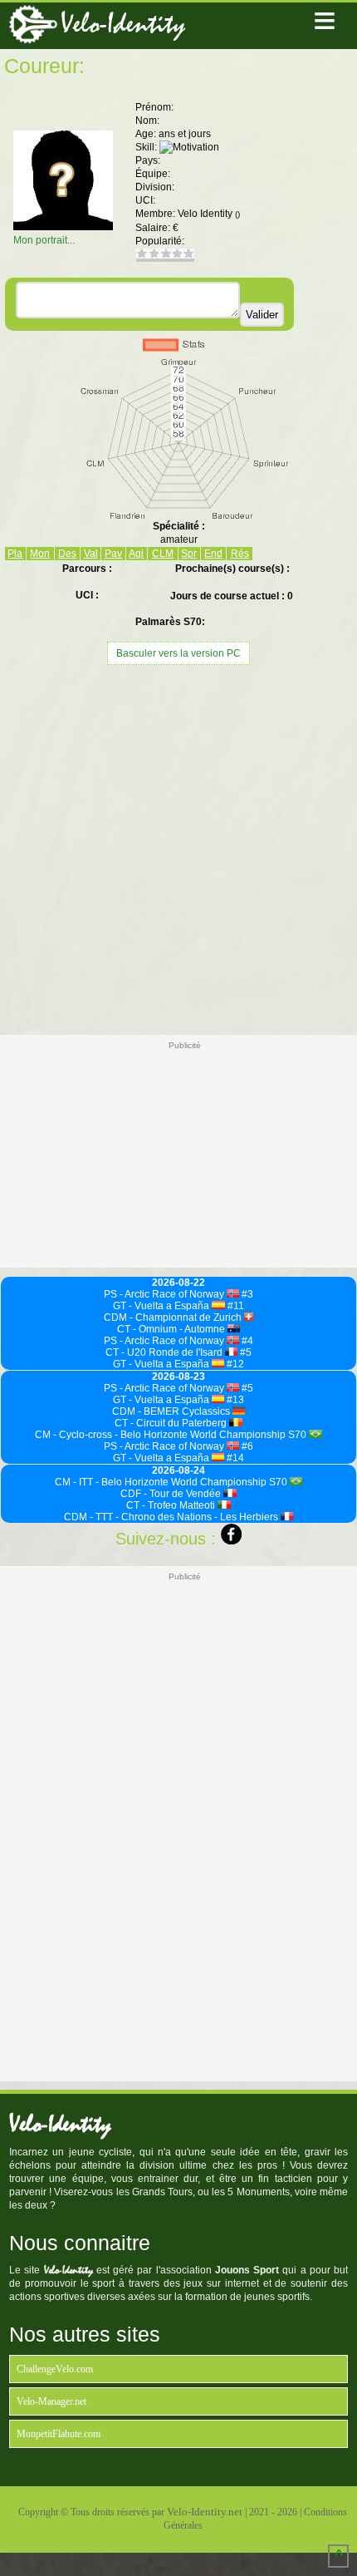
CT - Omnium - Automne (172, 1329)
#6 (246, 1446)
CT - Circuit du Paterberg (172, 1423)
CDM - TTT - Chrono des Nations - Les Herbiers (172, 1517)
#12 (234, 1364)
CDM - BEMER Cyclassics (172, 1411)
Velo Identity (209, 214)
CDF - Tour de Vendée (172, 1494)
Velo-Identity (123, 24)
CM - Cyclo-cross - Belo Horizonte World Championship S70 (172, 1435)
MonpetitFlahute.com (59, 2434)
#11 (235, 1306)
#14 (234, 1458)
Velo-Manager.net (51, 2401)
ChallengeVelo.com (55, 2369)
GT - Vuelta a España (162, 1306)
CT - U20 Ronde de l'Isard (165, 1352)
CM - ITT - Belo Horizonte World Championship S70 (172, 1482)
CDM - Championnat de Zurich (174, 1318)
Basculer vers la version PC (178, 653)
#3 (246, 1294)
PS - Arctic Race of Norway (165, 1294)
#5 (245, 1352)
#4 (246, 1341)
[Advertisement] (178, 848)
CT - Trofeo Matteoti (172, 1505)
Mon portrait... (44, 240)
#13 (234, 1400)
